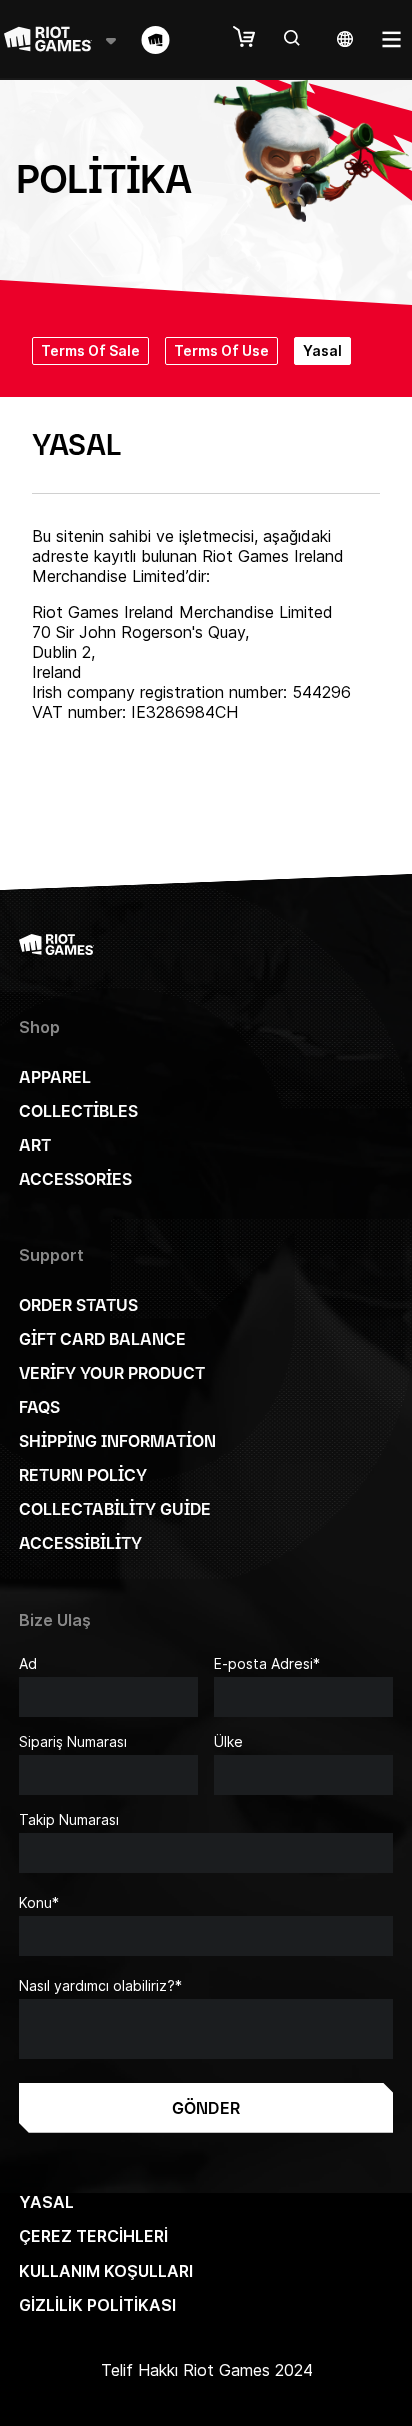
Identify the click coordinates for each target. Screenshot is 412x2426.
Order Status (78, 1305)
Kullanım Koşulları (106, 2271)
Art (35, 1145)
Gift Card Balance (102, 1339)
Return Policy (83, 1475)
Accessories (75, 1179)
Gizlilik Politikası (97, 2305)
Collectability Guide (115, 1509)
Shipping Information (117, 1441)
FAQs (39, 1407)
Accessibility (80, 1543)
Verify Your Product (112, 1373)
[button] (254, 38)
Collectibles (78, 1111)
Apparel (55, 1077)
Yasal (46, 2202)
